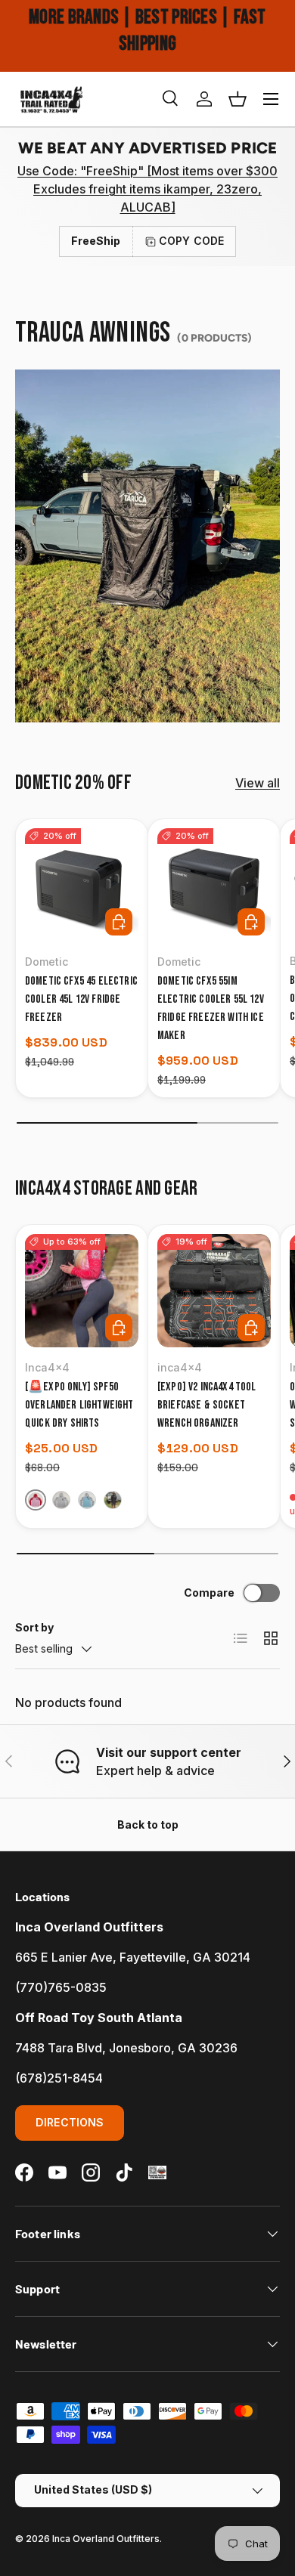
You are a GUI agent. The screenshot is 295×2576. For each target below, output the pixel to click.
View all (258, 783)
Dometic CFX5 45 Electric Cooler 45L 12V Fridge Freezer (81, 999)
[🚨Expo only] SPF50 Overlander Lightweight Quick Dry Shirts (79, 1405)
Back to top (148, 1825)
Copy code (191, 241)
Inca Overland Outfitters (106, 2539)
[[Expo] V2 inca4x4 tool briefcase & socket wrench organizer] (214, 1291)
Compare (209, 1593)
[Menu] (271, 99)
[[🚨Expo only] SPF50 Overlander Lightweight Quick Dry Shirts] (82, 1291)
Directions (70, 2122)
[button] (238, 99)
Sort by (34, 1627)
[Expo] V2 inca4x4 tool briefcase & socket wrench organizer (207, 1405)
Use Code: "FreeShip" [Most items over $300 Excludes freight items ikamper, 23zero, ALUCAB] (147, 189)
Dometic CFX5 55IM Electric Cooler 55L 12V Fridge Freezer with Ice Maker (211, 1008)
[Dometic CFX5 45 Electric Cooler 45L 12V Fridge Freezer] (82, 885)
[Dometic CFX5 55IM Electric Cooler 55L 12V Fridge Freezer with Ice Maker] (214, 885)
